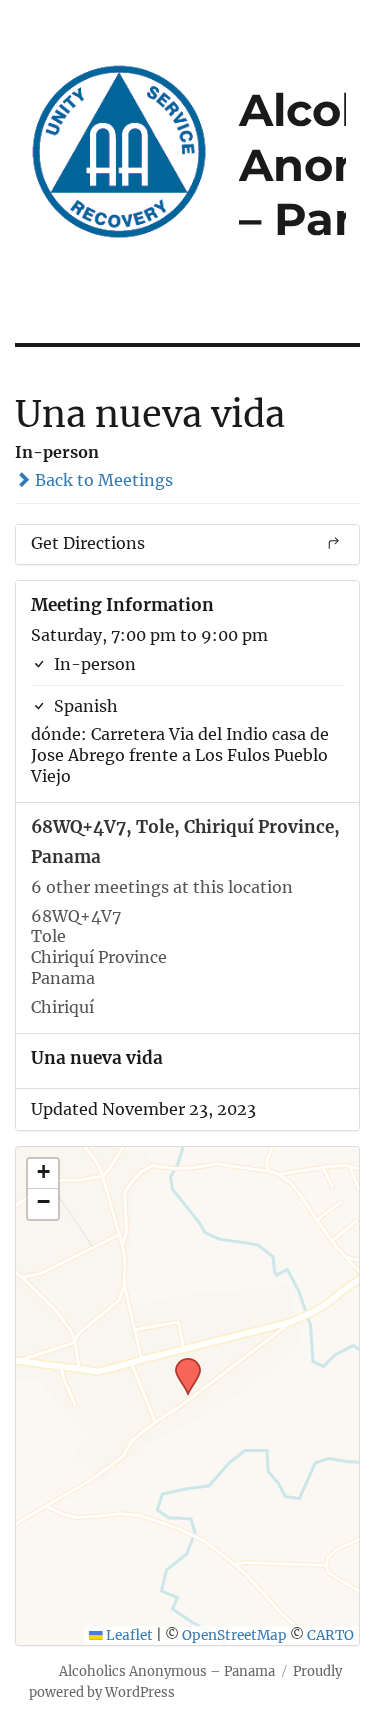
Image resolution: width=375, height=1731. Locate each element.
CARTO (330, 1635)
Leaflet (128, 1635)
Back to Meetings (102, 480)
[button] (181, 1364)
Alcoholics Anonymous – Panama (167, 1671)
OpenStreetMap (234, 1635)
